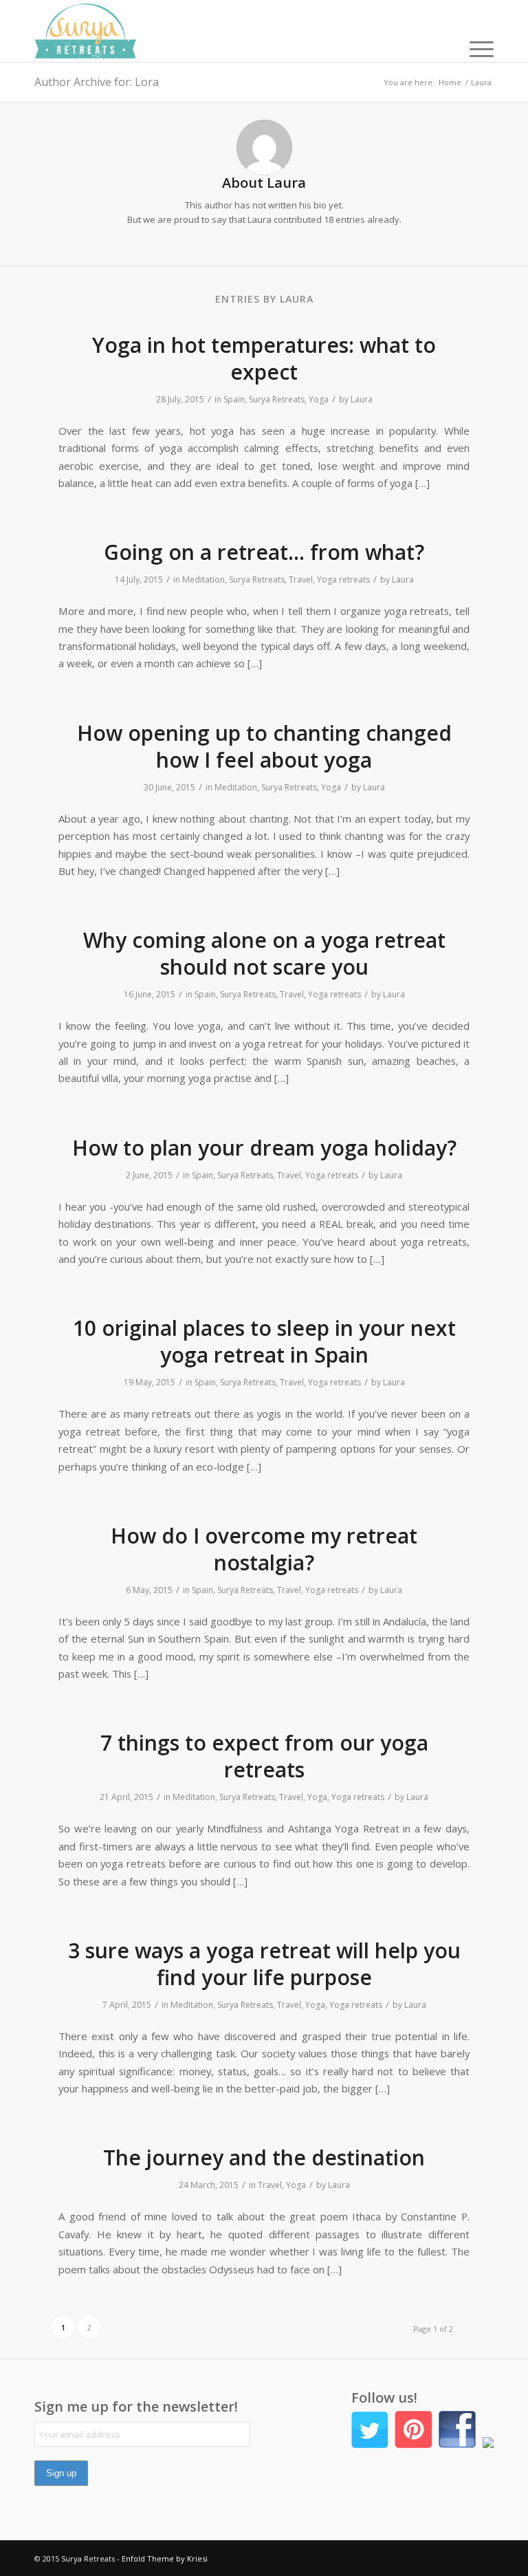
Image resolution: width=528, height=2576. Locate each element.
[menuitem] (475, 48)
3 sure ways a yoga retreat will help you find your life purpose (264, 1964)
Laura (362, 399)
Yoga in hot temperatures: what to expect (264, 358)
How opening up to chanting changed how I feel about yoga (264, 746)
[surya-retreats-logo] (85, 31)
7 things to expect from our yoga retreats (264, 1756)
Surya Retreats (277, 399)
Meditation (203, 580)
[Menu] (475, 48)
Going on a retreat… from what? (264, 552)
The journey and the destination (264, 2157)
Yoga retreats (343, 580)
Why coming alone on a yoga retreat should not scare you (264, 953)
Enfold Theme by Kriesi (165, 2558)
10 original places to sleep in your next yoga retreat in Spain (264, 1341)
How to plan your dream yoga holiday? (264, 1148)
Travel (301, 580)
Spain (234, 399)
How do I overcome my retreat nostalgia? (264, 1549)
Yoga (319, 399)
